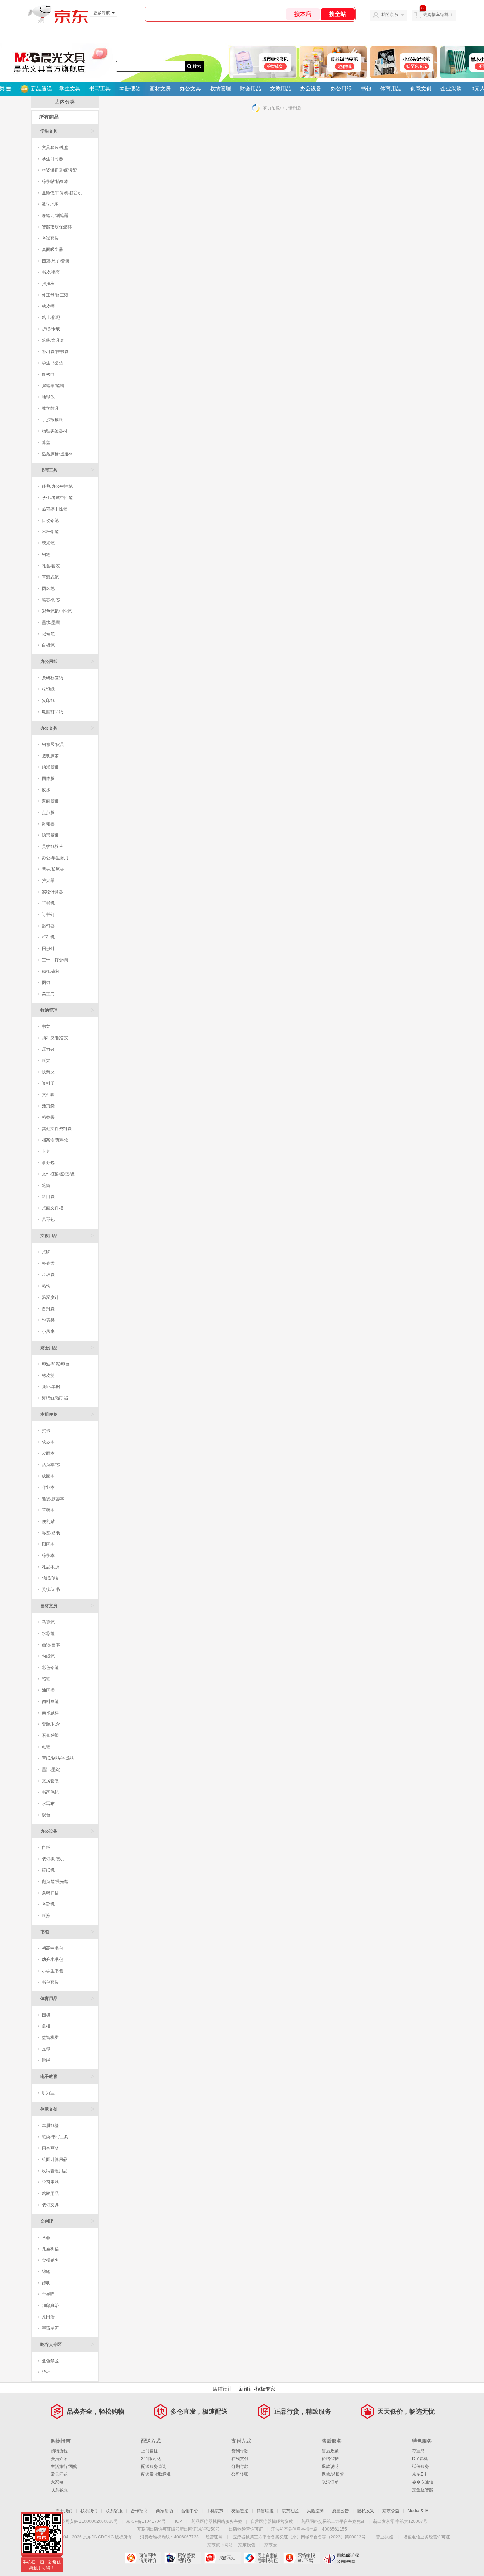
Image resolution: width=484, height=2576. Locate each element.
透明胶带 (50, 756)
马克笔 (48, 1622)
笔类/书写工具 (55, 2137)
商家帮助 (164, 2511)
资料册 (48, 1083)
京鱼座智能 (423, 2490)
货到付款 (240, 2451)
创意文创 (421, 89)
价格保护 (330, 2459)
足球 (46, 2049)
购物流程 (59, 2451)
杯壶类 (48, 1263)
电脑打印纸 (52, 712)
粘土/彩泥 (51, 318)
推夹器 (48, 881)
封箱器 (48, 824)
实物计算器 (52, 892)
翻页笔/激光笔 (55, 1882)
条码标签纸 (52, 678)
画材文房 (160, 89)
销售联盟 (265, 2511)
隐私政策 (366, 2511)
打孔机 (48, 937)
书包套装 (50, 1982)
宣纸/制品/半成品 (58, 1758)
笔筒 (46, 1185)
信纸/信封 (51, 1578)
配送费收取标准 (156, 2474)
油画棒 (48, 1690)
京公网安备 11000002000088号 (87, 2521)
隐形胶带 (50, 835)
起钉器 (48, 926)
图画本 (48, 1544)
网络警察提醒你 (183, 2558)
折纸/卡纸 (51, 329)
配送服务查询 (154, 2466)
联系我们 (89, 2511)
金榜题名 (50, 2260)
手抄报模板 (52, 420)
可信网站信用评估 (143, 2558)
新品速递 (41, 89)
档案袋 (48, 1117)
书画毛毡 (50, 1792)
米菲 (46, 2237)
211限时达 (151, 2459)
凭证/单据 (51, 1387)
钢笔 (46, 554)
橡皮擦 (48, 306)
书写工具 (100, 89)
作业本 (48, 1487)
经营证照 (214, 2537)
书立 (46, 1027)
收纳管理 (220, 89)
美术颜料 (50, 1713)
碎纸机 (48, 1870)
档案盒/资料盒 (55, 1140)
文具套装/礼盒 (55, 147)
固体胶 (48, 778)
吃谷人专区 (67, 2344)
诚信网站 (222, 2558)
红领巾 (48, 374)
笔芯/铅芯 (51, 600)
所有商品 (49, 117)
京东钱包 (247, 2545)
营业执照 (384, 2537)
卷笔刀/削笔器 (55, 216)
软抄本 (48, 1442)
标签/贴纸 (51, 1533)
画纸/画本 (51, 1645)
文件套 (48, 1095)
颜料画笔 (50, 1701)
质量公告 (341, 2511)
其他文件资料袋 (57, 1129)
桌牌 (46, 1252)
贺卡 (46, 1431)
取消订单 (330, 2482)
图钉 (46, 983)
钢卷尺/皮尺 (53, 744)
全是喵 (48, 2294)
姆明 (46, 2283)
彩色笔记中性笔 (57, 611)
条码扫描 (50, 1893)
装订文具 (50, 2205)
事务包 (48, 1163)
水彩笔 (48, 1633)
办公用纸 (341, 89)
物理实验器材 (55, 431)
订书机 (48, 903)
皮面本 (48, 1453)
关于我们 (64, 2511)
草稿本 (48, 1510)
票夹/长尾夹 (53, 869)
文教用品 (281, 89)
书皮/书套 (51, 272)
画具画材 (50, 2148)
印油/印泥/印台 (56, 1364)
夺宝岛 (418, 2451)
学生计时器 (52, 159)
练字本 (48, 1555)
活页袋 (48, 1106)
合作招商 (139, 2511)
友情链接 (240, 2511)
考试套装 (50, 238)
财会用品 (251, 89)
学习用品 (50, 2182)
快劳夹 (48, 1072)
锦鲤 (46, 2272)
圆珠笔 (48, 588)
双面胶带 (50, 801)
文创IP (67, 2221)
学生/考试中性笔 (57, 498)
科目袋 (48, 1197)
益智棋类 (50, 2038)
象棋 (46, 2026)
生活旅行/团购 (64, 2466)
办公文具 (190, 89)
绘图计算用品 (55, 2159)
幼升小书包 (52, 1960)
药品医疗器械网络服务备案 (217, 2521)
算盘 (46, 442)
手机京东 (215, 2511)
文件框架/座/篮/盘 (58, 1174)
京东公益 (391, 2511)
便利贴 (48, 1521)
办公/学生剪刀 (55, 858)
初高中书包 (52, 1948)
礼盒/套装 (51, 566)
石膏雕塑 (50, 1736)
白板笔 (48, 645)
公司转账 (240, 2474)
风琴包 (48, 1219)
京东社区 (290, 2511)
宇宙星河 (50, 2328)
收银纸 (48, 689)
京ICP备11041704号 (146, 2521)
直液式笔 (50, 577)
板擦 (46, 1916)
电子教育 (67, 2076)
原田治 (48, 2317)
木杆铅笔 (50, 532)
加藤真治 (50, 2306)
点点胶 (48, 812)
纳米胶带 (50, 767)
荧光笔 (48, 543)
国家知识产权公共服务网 (341, 2558)
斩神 (46, 2372)
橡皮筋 (48, 1375)
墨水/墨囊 (51, 622)
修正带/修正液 (55, 295)
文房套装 (50, 1781)
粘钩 (46, 1286)
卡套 (46, 1151)
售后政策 (330, 2451)
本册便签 (130, 89)
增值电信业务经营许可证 (427, 2537)
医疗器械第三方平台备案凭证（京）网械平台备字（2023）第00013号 (299, 2537)
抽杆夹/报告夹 (55, 1038)
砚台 (46, 1815)
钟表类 (48, 1320)
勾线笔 (48, 1656)
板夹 (46, 1061)
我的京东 (390, 15)
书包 (366, 89)
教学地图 (50, 204)
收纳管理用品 (55, 2171)
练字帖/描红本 (55, 181)
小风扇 (48, 1331)
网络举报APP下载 (302, 2558)
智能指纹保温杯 (57, 227)
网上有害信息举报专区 (262, 2558)
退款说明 (330, 2466)
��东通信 (423, 2482)
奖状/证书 (51, 1589)
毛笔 (46, 1747)
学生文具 (70, 89)
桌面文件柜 (52, 1208)
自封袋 (48, 1309)
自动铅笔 (50, 520)
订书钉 (48, 915)
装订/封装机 (53, 1859)
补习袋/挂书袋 (55, 352)
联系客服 (59, 2490)
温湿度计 (50, 1297)
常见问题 (59, 2474)
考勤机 (48, 1904)
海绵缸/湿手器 (55, 1398)
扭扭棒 (48, 284)
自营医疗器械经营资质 (272, 2521)
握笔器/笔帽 (53, 386)
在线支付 (240, 2459)
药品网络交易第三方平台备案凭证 (333, 2521)
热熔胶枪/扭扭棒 (57, 454)
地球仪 (48, 397)
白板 (46, 1848)
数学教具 (50, 408)
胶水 (46, 790)
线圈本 (48, 1476)
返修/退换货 (333, 2474)
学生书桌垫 (52, 363)
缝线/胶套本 (53, 1499)
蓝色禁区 (50, 2361)
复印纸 (48, 700)
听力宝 (48, 2093)
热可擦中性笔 (55, 509)
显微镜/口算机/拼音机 (62, 193)
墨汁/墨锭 (51, 1770)
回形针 (48, 949)
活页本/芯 (51, 1465)
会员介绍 (59, 2459)
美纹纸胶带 (52, 846)
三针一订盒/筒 (55, 960)
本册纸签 (50, 2125)
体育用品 (391, 89)
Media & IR (418, 2511)
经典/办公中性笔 (57, 486)
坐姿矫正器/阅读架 (59, 170)
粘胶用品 (50, 2194)
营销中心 (190, 2511)
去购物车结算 (436, 15)
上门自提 (150, 2451)
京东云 (271, 2545)
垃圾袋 (48, 1275)
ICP (179, 2521)
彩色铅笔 (50, 1667)
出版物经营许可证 (246, 2529)
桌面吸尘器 (52, 250)
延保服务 (421, 2466)
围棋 (46, 2015)
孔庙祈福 (50, 2249)
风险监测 (315, 2511)
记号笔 (48, 634)
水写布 (48, 1804)
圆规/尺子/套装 (56, 261)
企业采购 (451, 89)
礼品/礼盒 (51, 1567)
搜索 (197, 66)
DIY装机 (420, 2459)
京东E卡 (420, 2474)
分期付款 (240, 2466)
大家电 (57, 2482)
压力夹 (48, 1049)
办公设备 (311, 89)
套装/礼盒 (51, 1724)
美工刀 (48, 994)
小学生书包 (52, 1971)
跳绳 (46, 2060)
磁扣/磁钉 (51, 971)
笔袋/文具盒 (53, 340)
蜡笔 (46, 1679)
